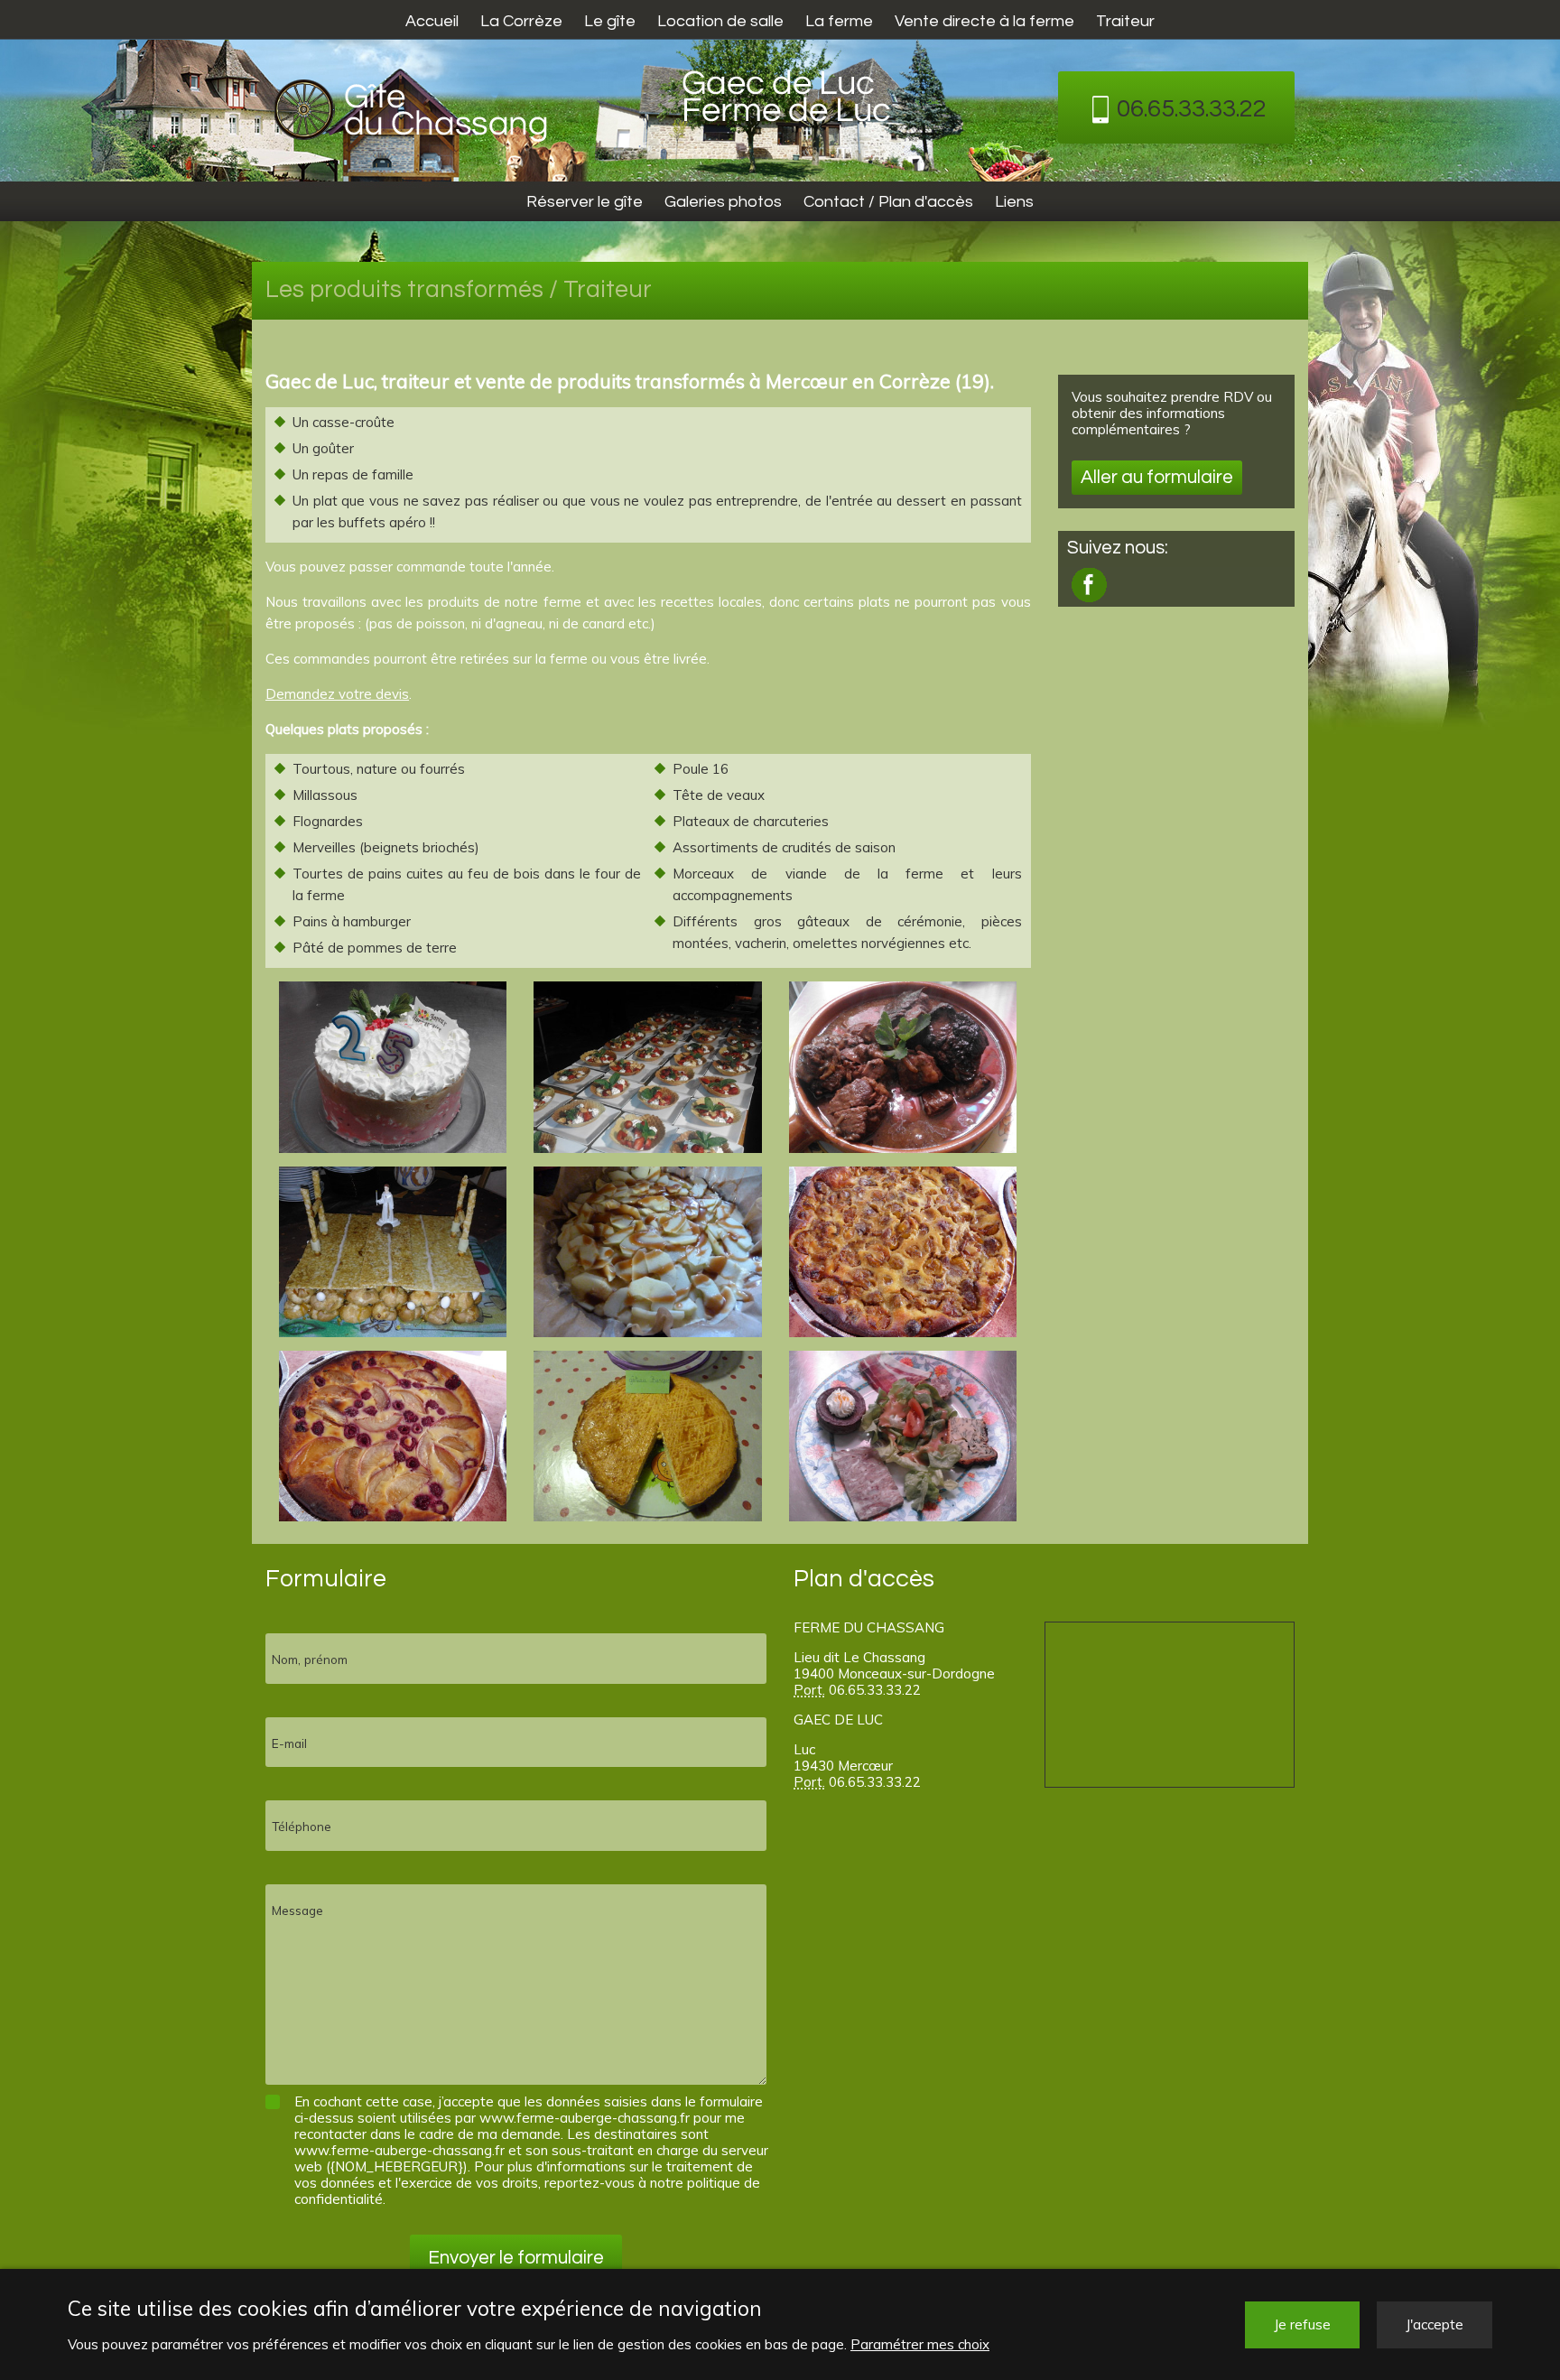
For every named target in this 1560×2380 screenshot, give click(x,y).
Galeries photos (723, 202)
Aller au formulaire (1157, 477)
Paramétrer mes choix (920, 2344)
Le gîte (610, 21)
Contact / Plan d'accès (888, 202)
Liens (1014, 202)
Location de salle (720, 21)
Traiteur (1125, 21)
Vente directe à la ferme (984, 21)
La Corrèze (521, 21)
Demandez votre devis (337, 694)
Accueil (432, 21)
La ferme (839, 21)
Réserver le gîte (585, 202)
